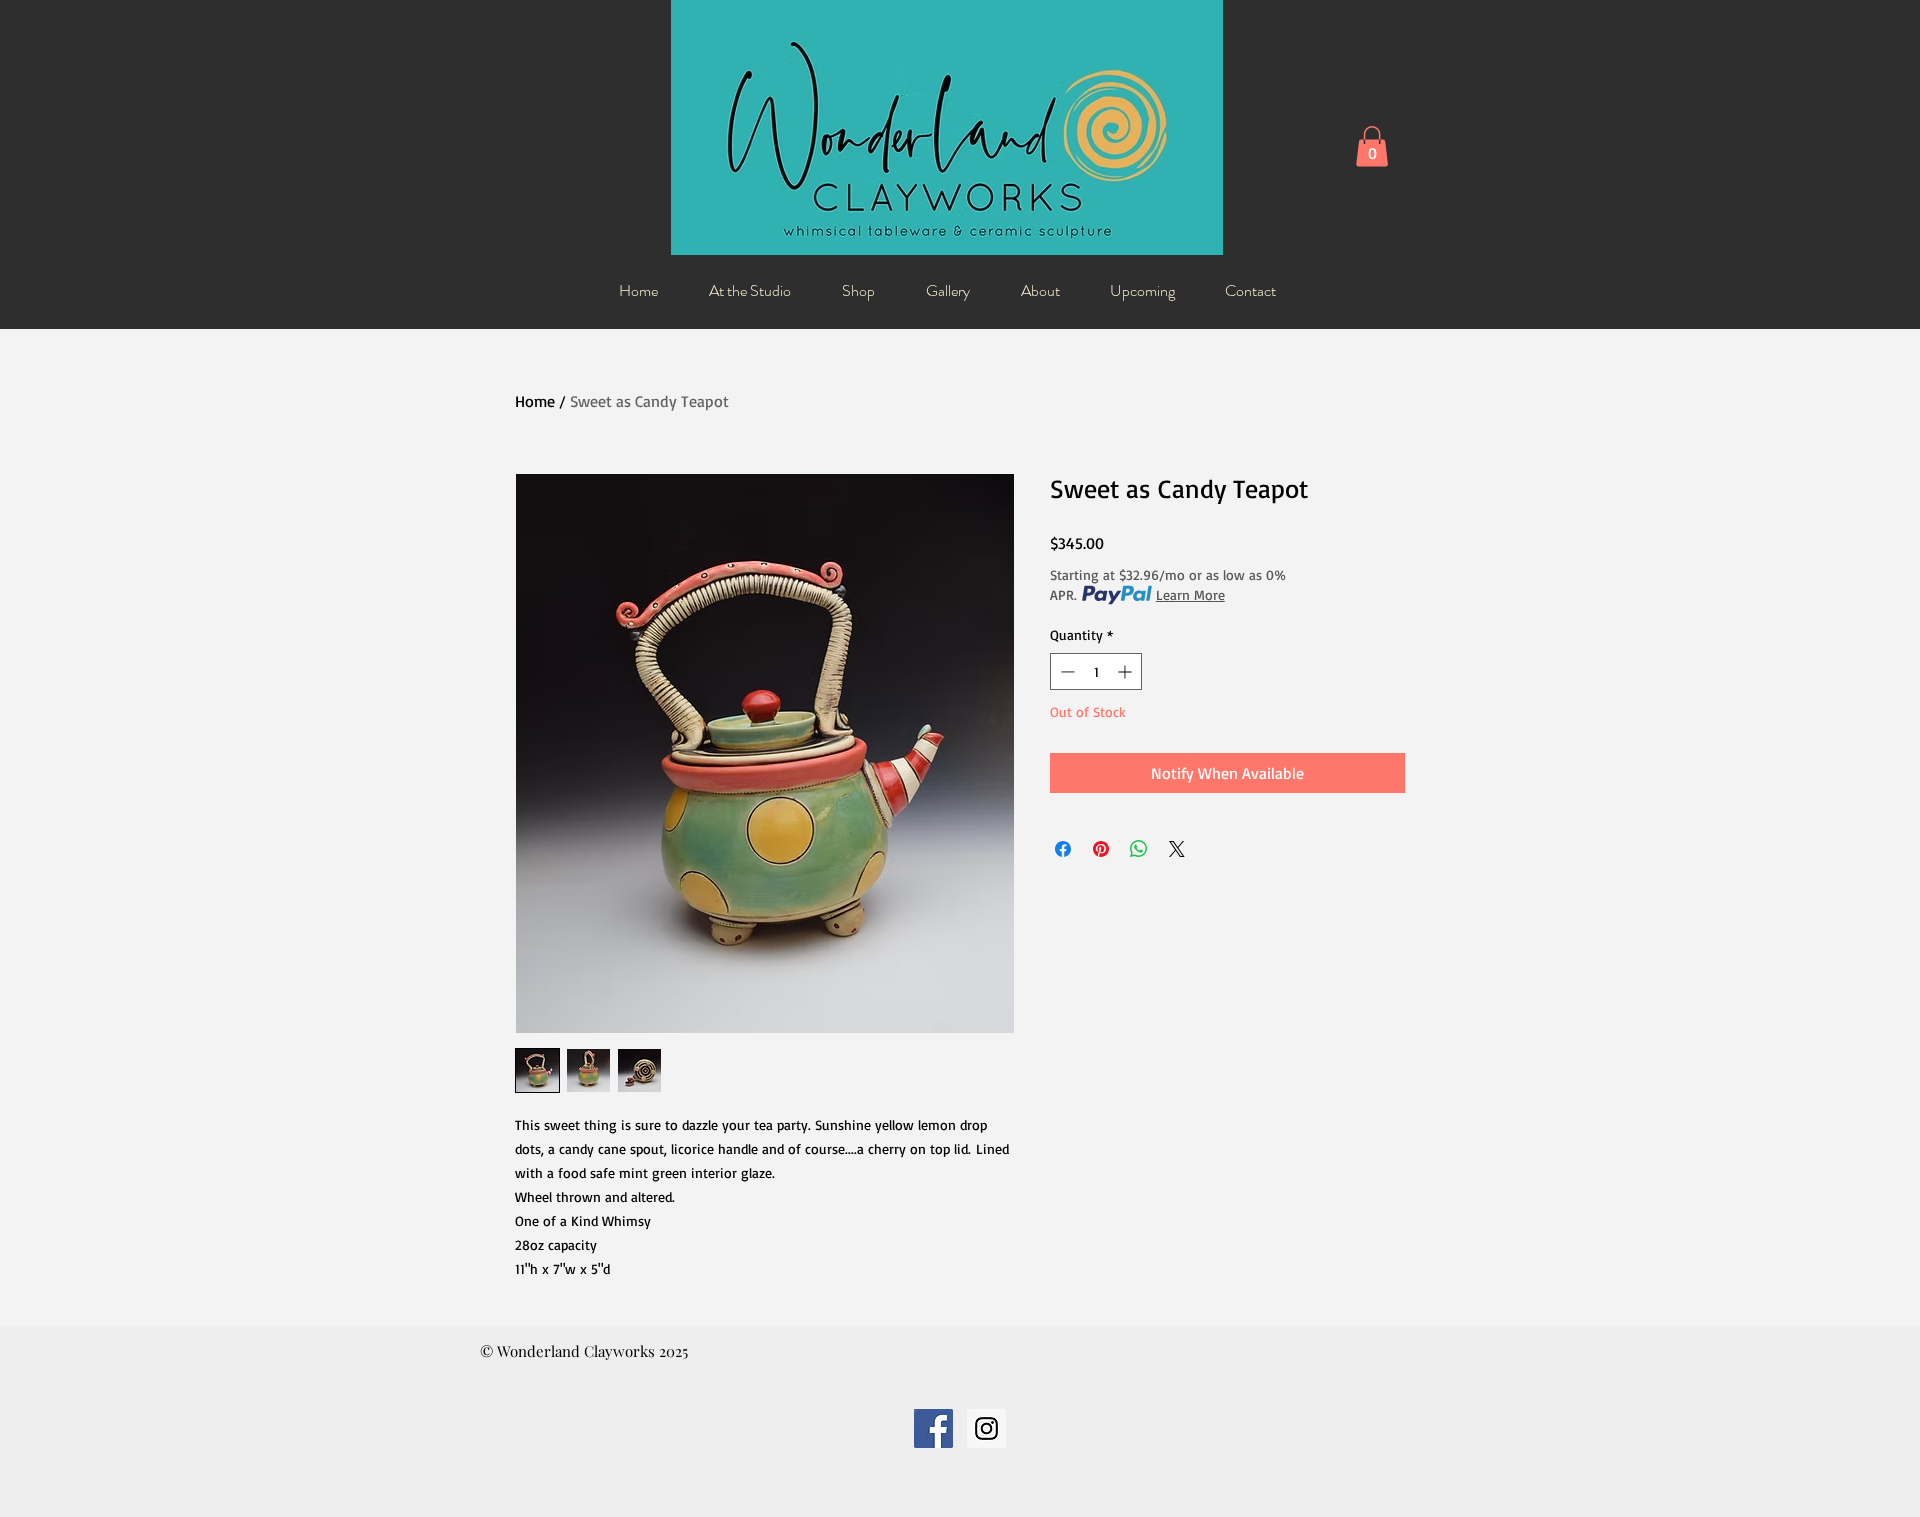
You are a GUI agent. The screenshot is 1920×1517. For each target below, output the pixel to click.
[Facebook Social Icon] (933, 1428)
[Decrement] (1065, 671)
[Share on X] (1177, 849)
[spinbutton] (1096, 671)
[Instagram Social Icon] (986, 1428)
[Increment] (1126, 671)
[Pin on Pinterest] (1101, 849)
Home (535, 401)
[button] (1372, 146)
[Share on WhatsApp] (1139, 849)
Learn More (1190, 594)
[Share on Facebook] (1063, 849)
